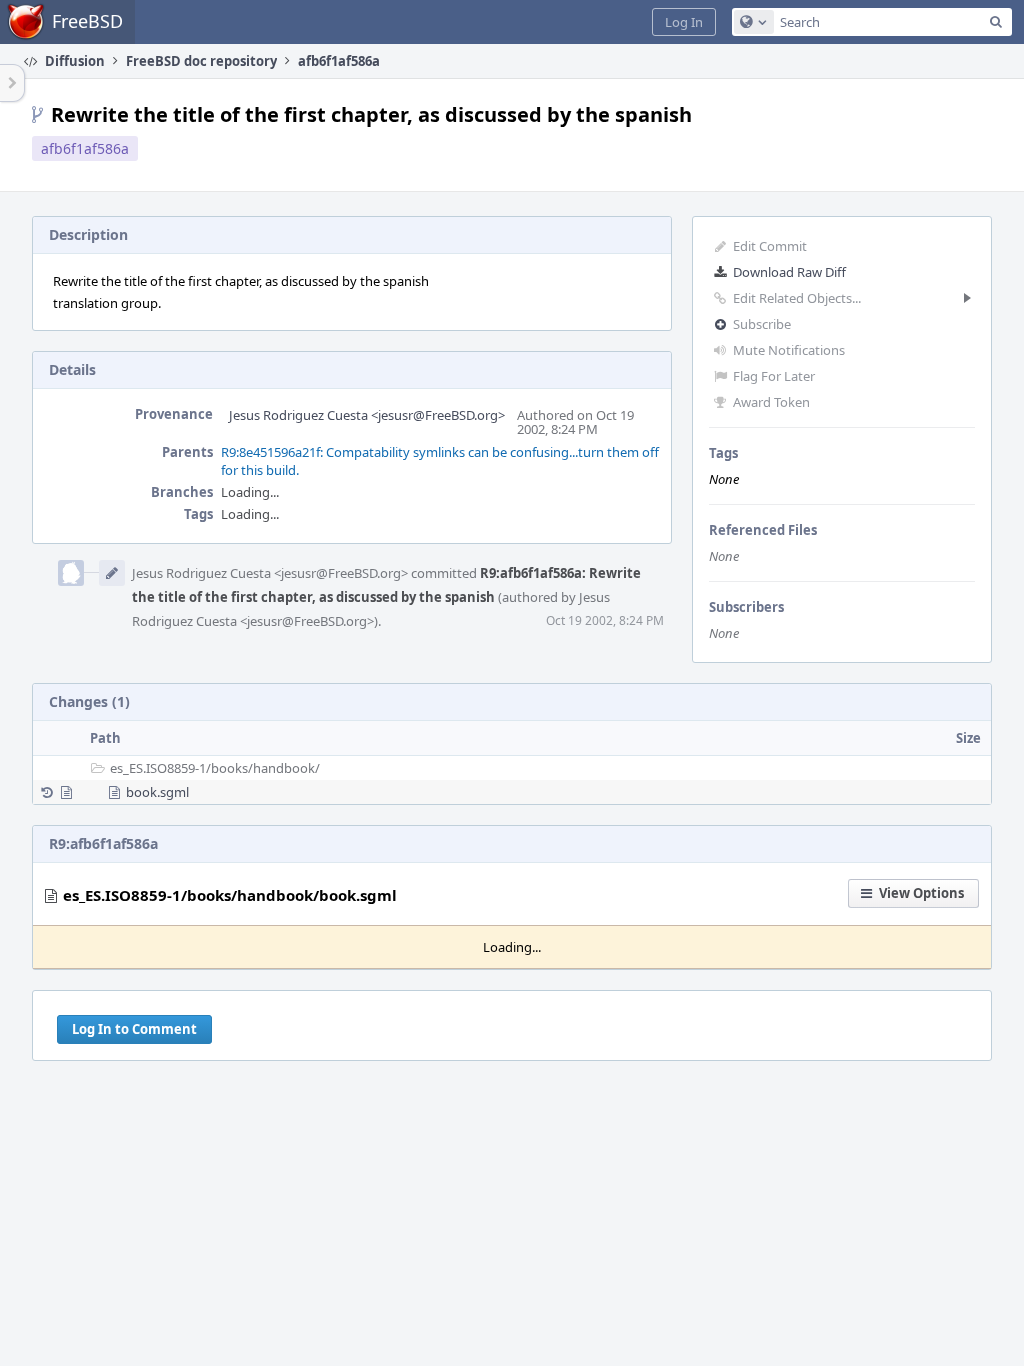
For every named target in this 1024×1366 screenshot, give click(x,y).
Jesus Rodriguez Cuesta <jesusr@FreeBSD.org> (367, 415)
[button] (684, 22)
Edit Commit (770, 246)
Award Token (771, 402)
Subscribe (762, 324)
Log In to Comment (134, 1029)
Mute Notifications (789, 350)
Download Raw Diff (789, 272)
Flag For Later (774, 376)
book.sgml (157, 792)
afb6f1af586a (85, 148)
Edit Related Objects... (797, 298)
